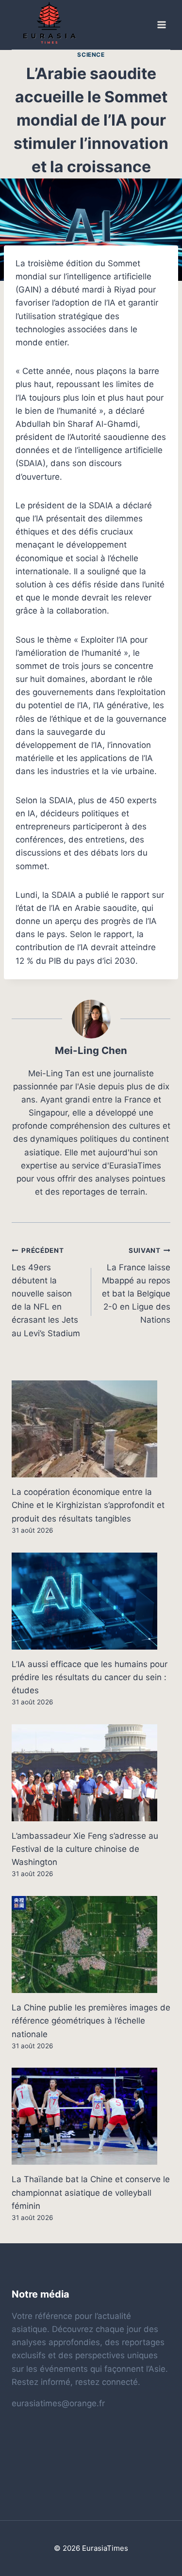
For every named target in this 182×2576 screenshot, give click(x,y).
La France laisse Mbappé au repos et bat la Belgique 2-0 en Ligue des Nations (136, 1286)
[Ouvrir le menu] (161, 25)
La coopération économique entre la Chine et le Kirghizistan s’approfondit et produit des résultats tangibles (88, 1505)
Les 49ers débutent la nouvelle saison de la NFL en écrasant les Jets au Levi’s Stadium (46, 1292)
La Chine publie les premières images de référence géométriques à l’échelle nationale (91, 2021)
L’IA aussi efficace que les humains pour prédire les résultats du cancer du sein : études (90, 1677)
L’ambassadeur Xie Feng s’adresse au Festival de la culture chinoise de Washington (85, 1849)
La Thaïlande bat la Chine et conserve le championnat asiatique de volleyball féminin (91, 2192)
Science (91, 55)
